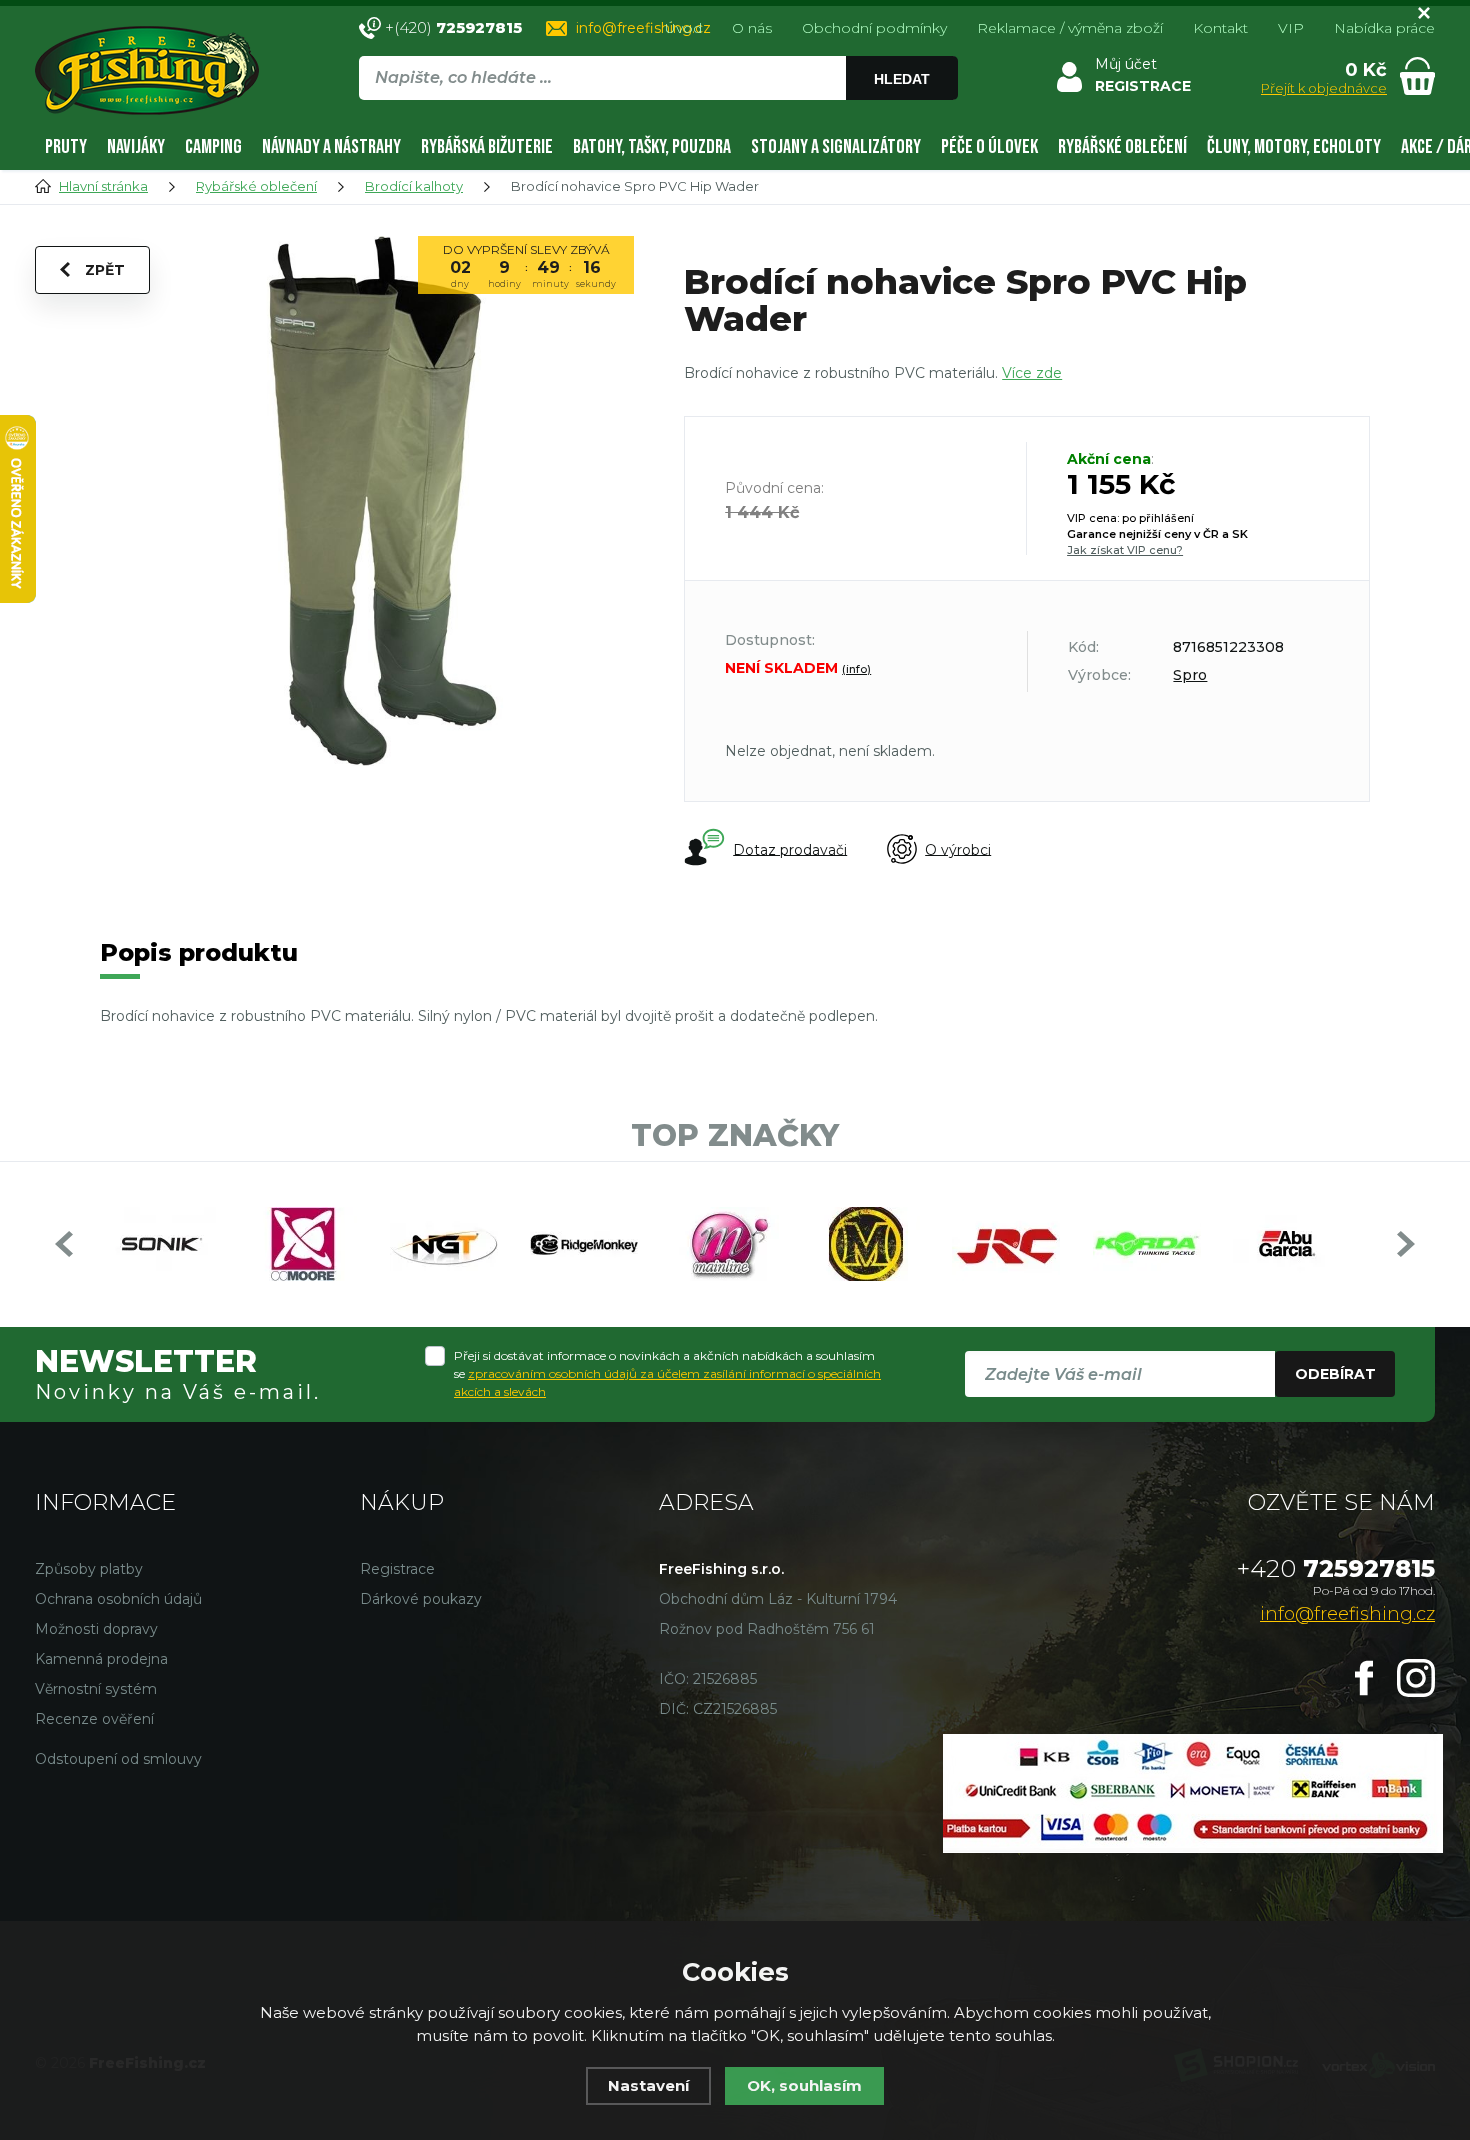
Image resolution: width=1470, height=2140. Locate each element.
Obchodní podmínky (874, 28)
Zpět (105, 270)
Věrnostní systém (96, 1689)
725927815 (1336, 1568)
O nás (752, 28)
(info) (856, 669)
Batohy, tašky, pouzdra (652, 147)
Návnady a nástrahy (331, 147)
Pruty (66, 147)
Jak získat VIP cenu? (1125, 550)
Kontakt (1220, 28)
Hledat (902, 79)
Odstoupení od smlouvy (118, 1759)
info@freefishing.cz (643, 28)
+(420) (453, 27)
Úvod (683, 28)
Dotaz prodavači (790, 849)
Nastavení (648, 2085)
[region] (658, 121)
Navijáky (136, 147)
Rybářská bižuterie (487, 147)
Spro (1190, 675)
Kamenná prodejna (101, 1659)
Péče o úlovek (989, 147)
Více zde (1032, 373)
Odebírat (1335, 1374)
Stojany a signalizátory (836, 147)
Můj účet (1126, 64)
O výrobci (958, 849)
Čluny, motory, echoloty (1294, 147)
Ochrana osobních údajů (118, 1599)
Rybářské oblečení (1122, 147)
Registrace (397, 1569)
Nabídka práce (1384, 28)
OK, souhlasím (804, 2085)
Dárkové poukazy (421, 1599)
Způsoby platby (89, 1569)
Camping (213, 147)
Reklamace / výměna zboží (1070, 28)
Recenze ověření (94, 1719)
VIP (1291, 28)
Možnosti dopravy (96, 1629)
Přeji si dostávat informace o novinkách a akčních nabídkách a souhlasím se (667, 1373)
